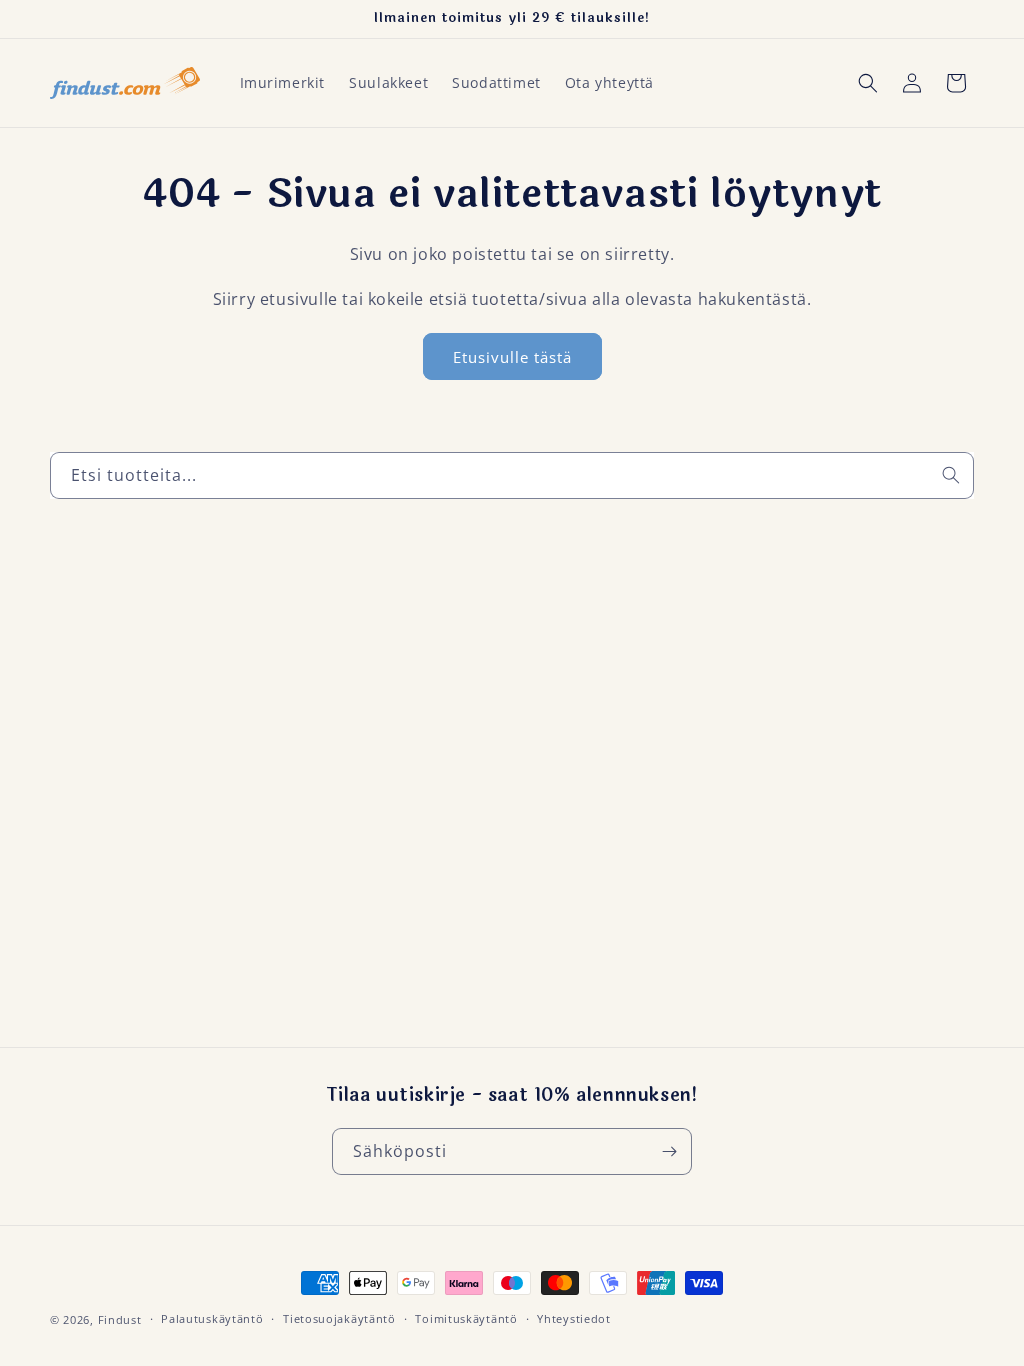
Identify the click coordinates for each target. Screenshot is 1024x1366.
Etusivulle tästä (512, 357)
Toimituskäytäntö (466, 1318)
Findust (120, 1319)
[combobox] (512, 475)
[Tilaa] (669, 1151)
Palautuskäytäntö (212, 1318)
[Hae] (951, 475)
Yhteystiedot (573, 1318)
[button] (868, 83)
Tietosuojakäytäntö (339, 1318)
